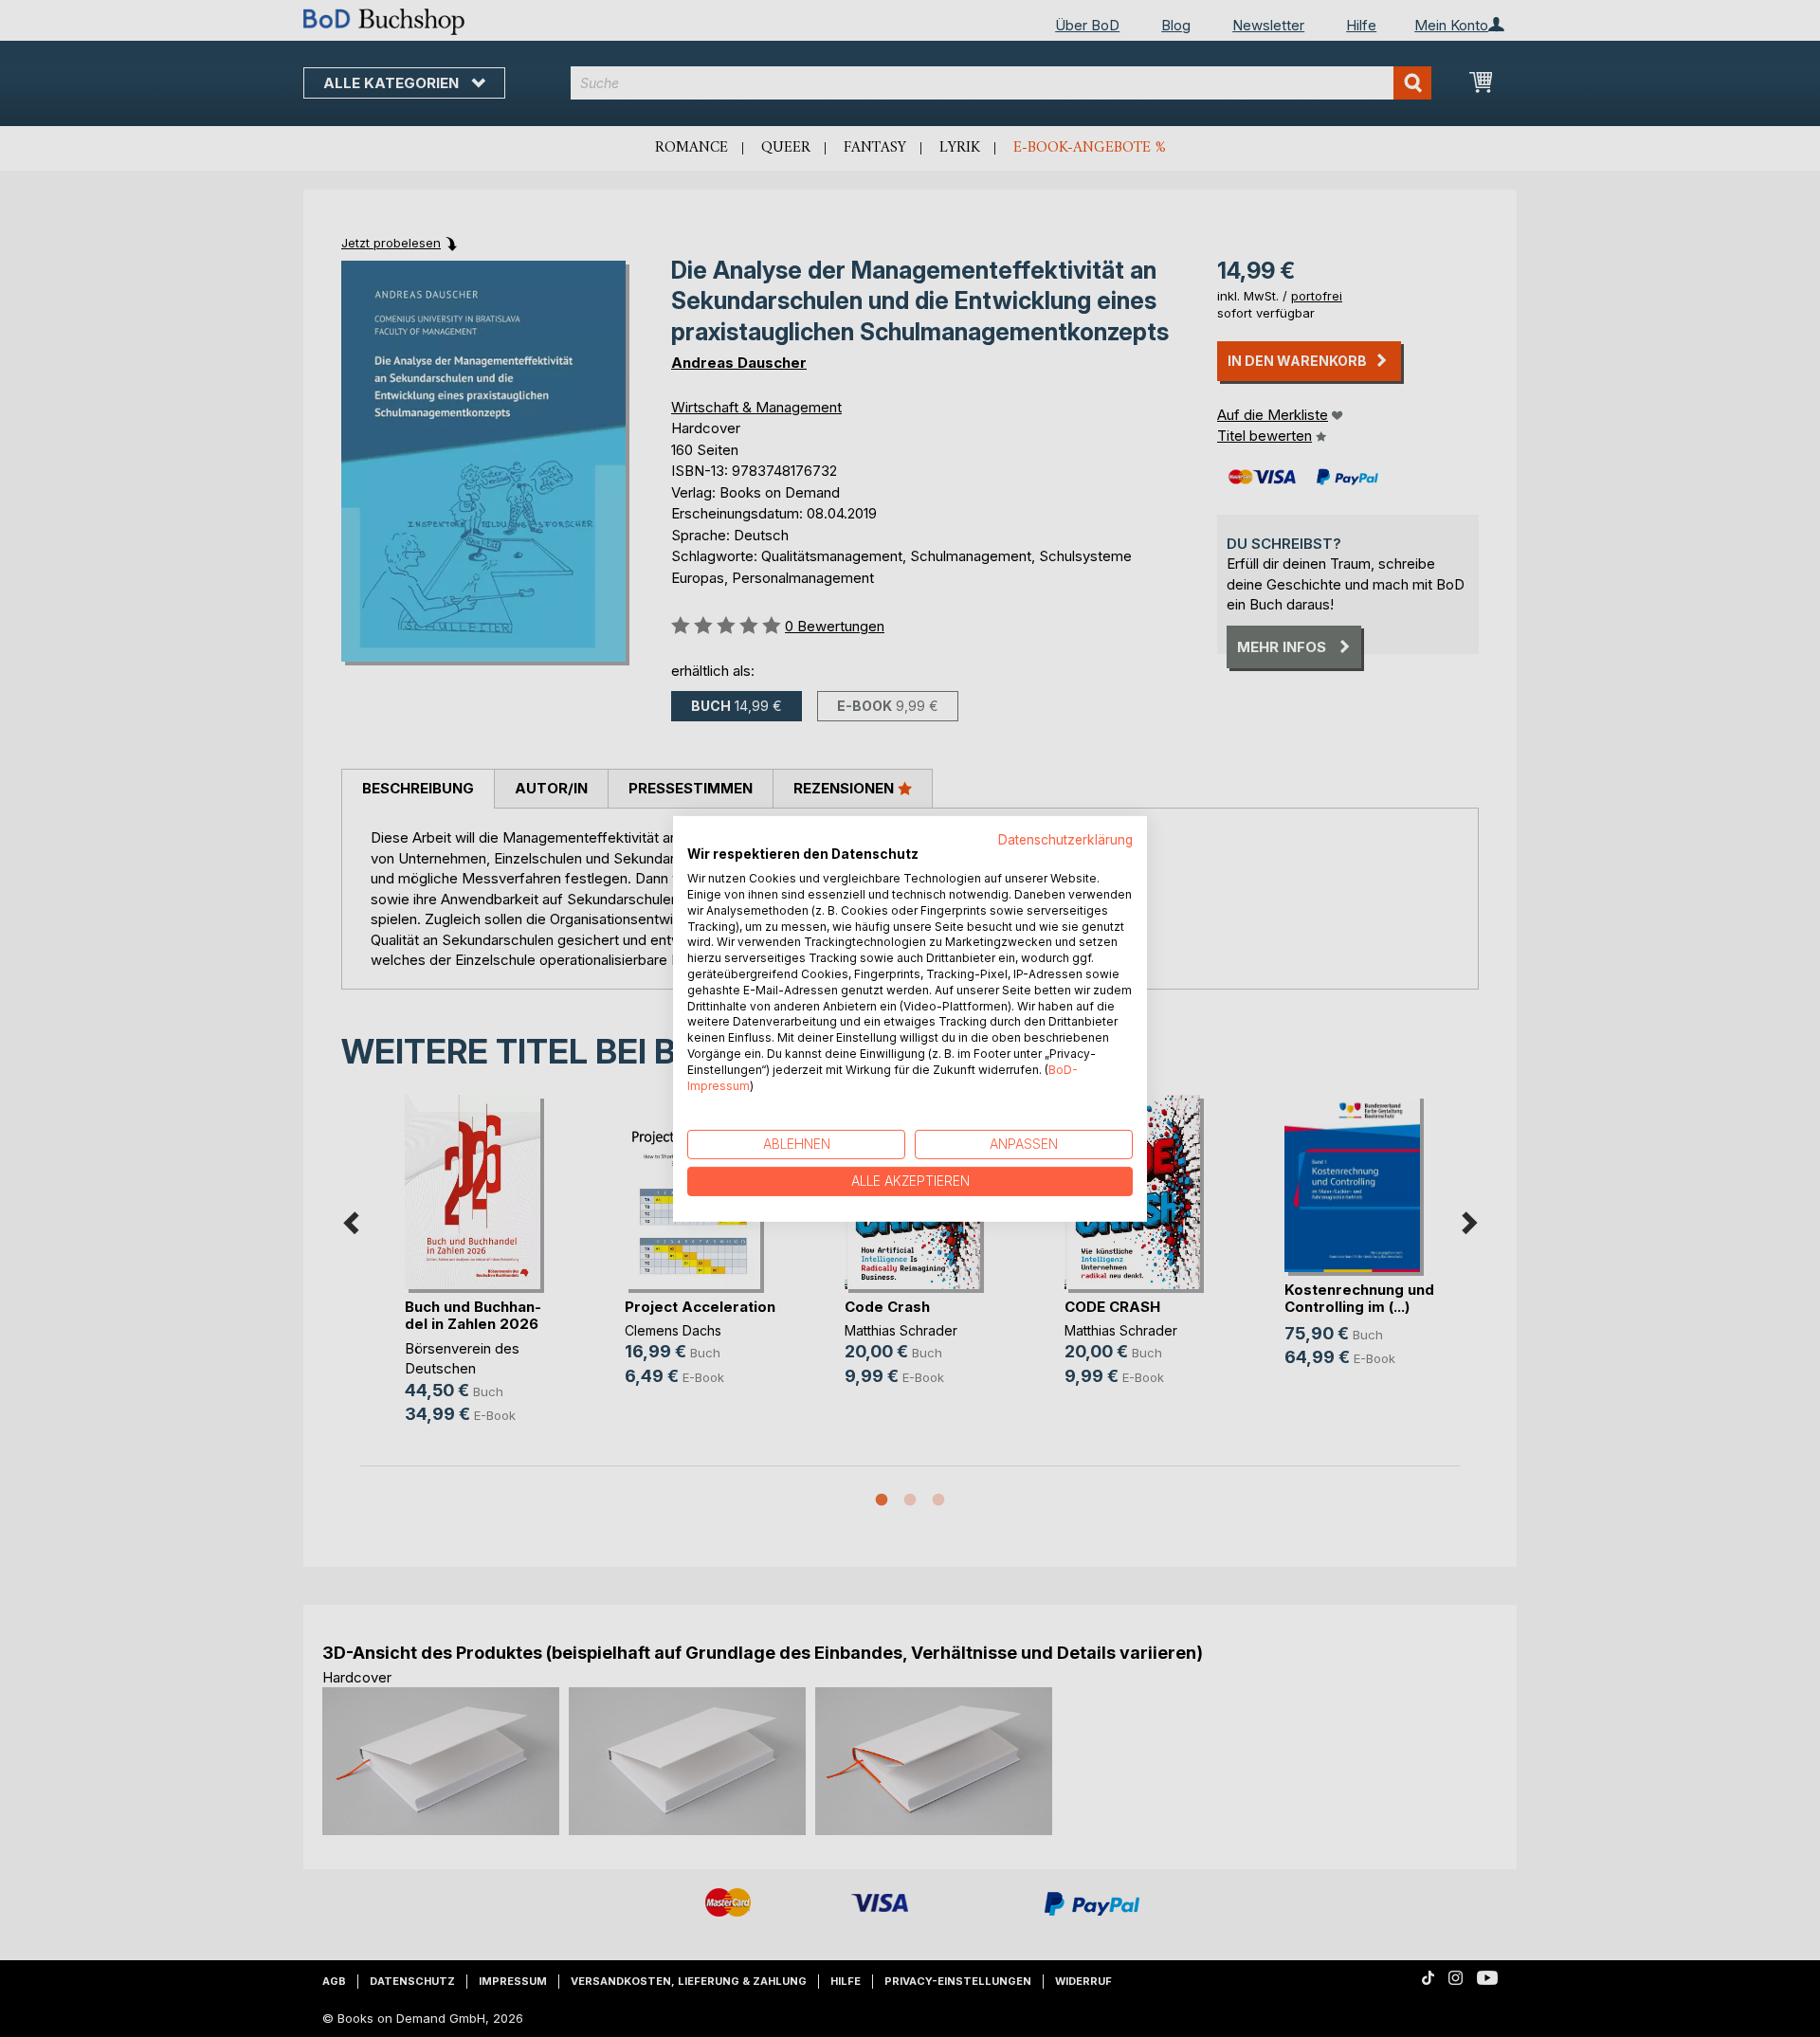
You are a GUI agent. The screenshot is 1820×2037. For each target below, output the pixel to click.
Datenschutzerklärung (1065, 839)
